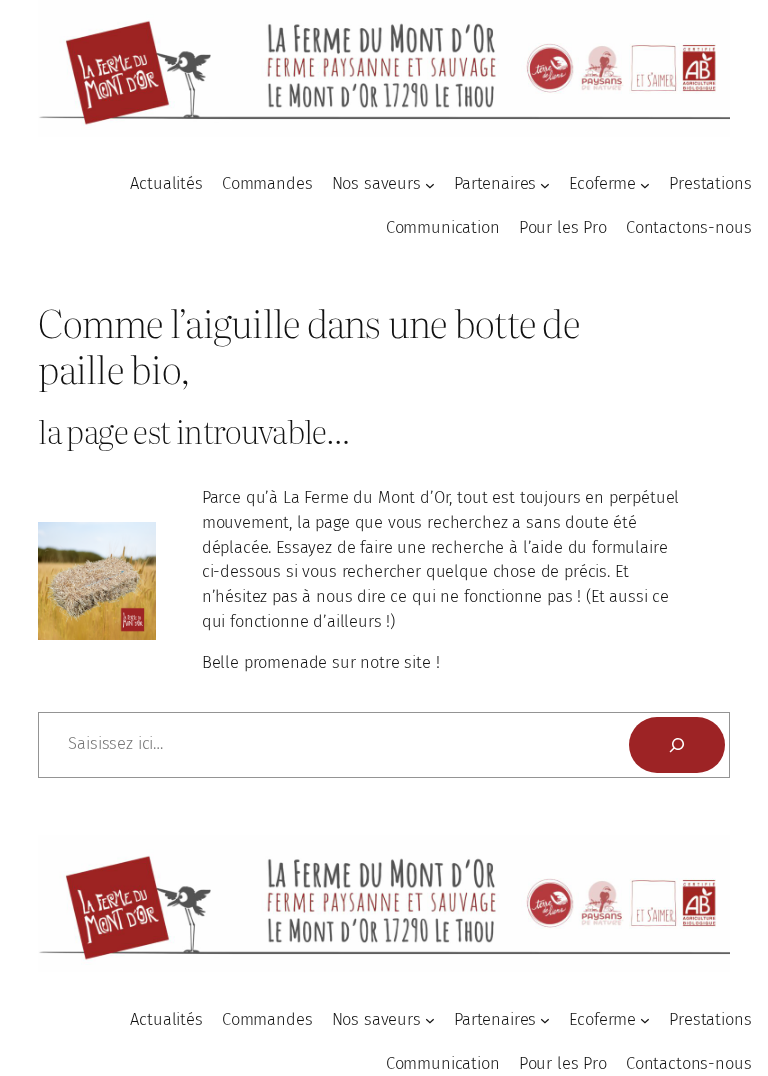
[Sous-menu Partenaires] (545, 185)
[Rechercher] (677, 745)
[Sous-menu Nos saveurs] (430, 185)
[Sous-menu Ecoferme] (645, 185)
